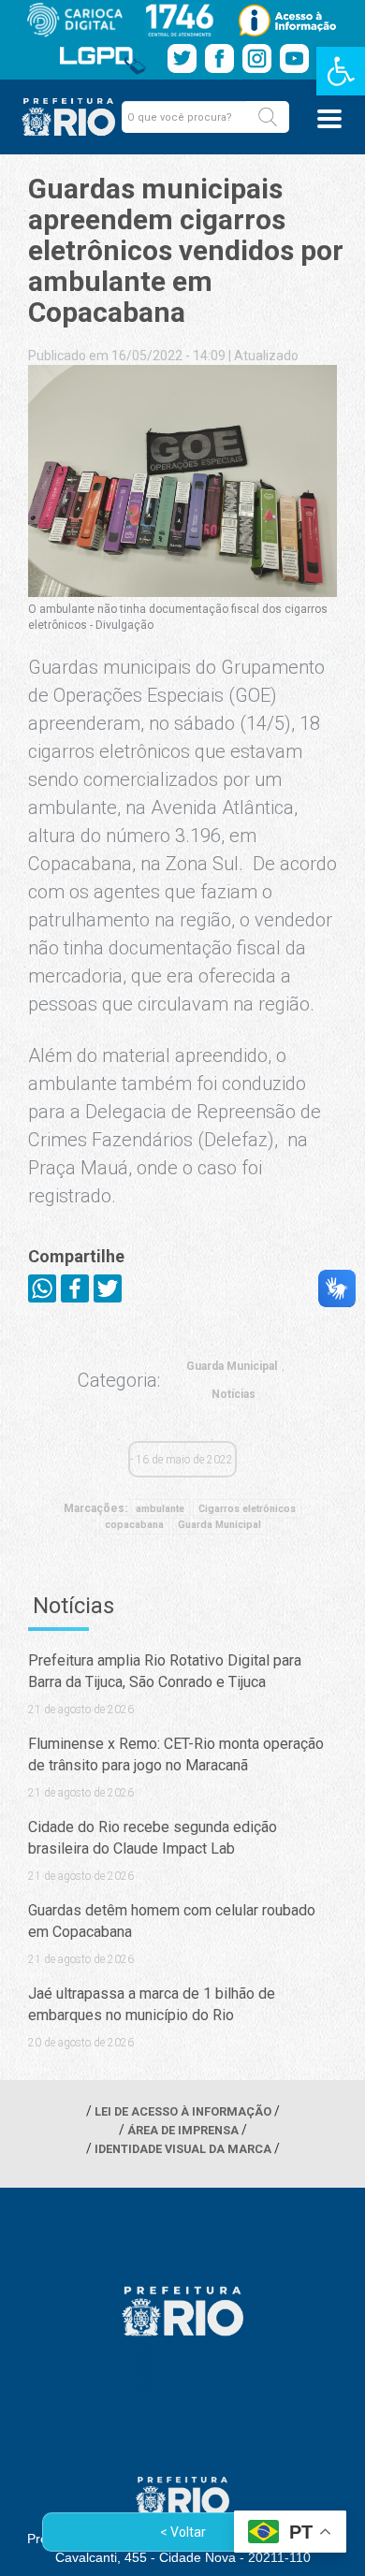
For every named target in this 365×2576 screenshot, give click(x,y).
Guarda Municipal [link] (232, 1366)
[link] (341, 71)
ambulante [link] (160, 1509)
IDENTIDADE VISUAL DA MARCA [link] (183, 2149)
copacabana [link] (134, 1525)
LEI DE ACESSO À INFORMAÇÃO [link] (183, 2111)
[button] (268, 117)
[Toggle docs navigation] (329, 119)
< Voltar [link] (183, 2532)
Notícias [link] (234, 1394)
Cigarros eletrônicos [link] (247, 1509)
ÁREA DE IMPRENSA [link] (183, 2130)
